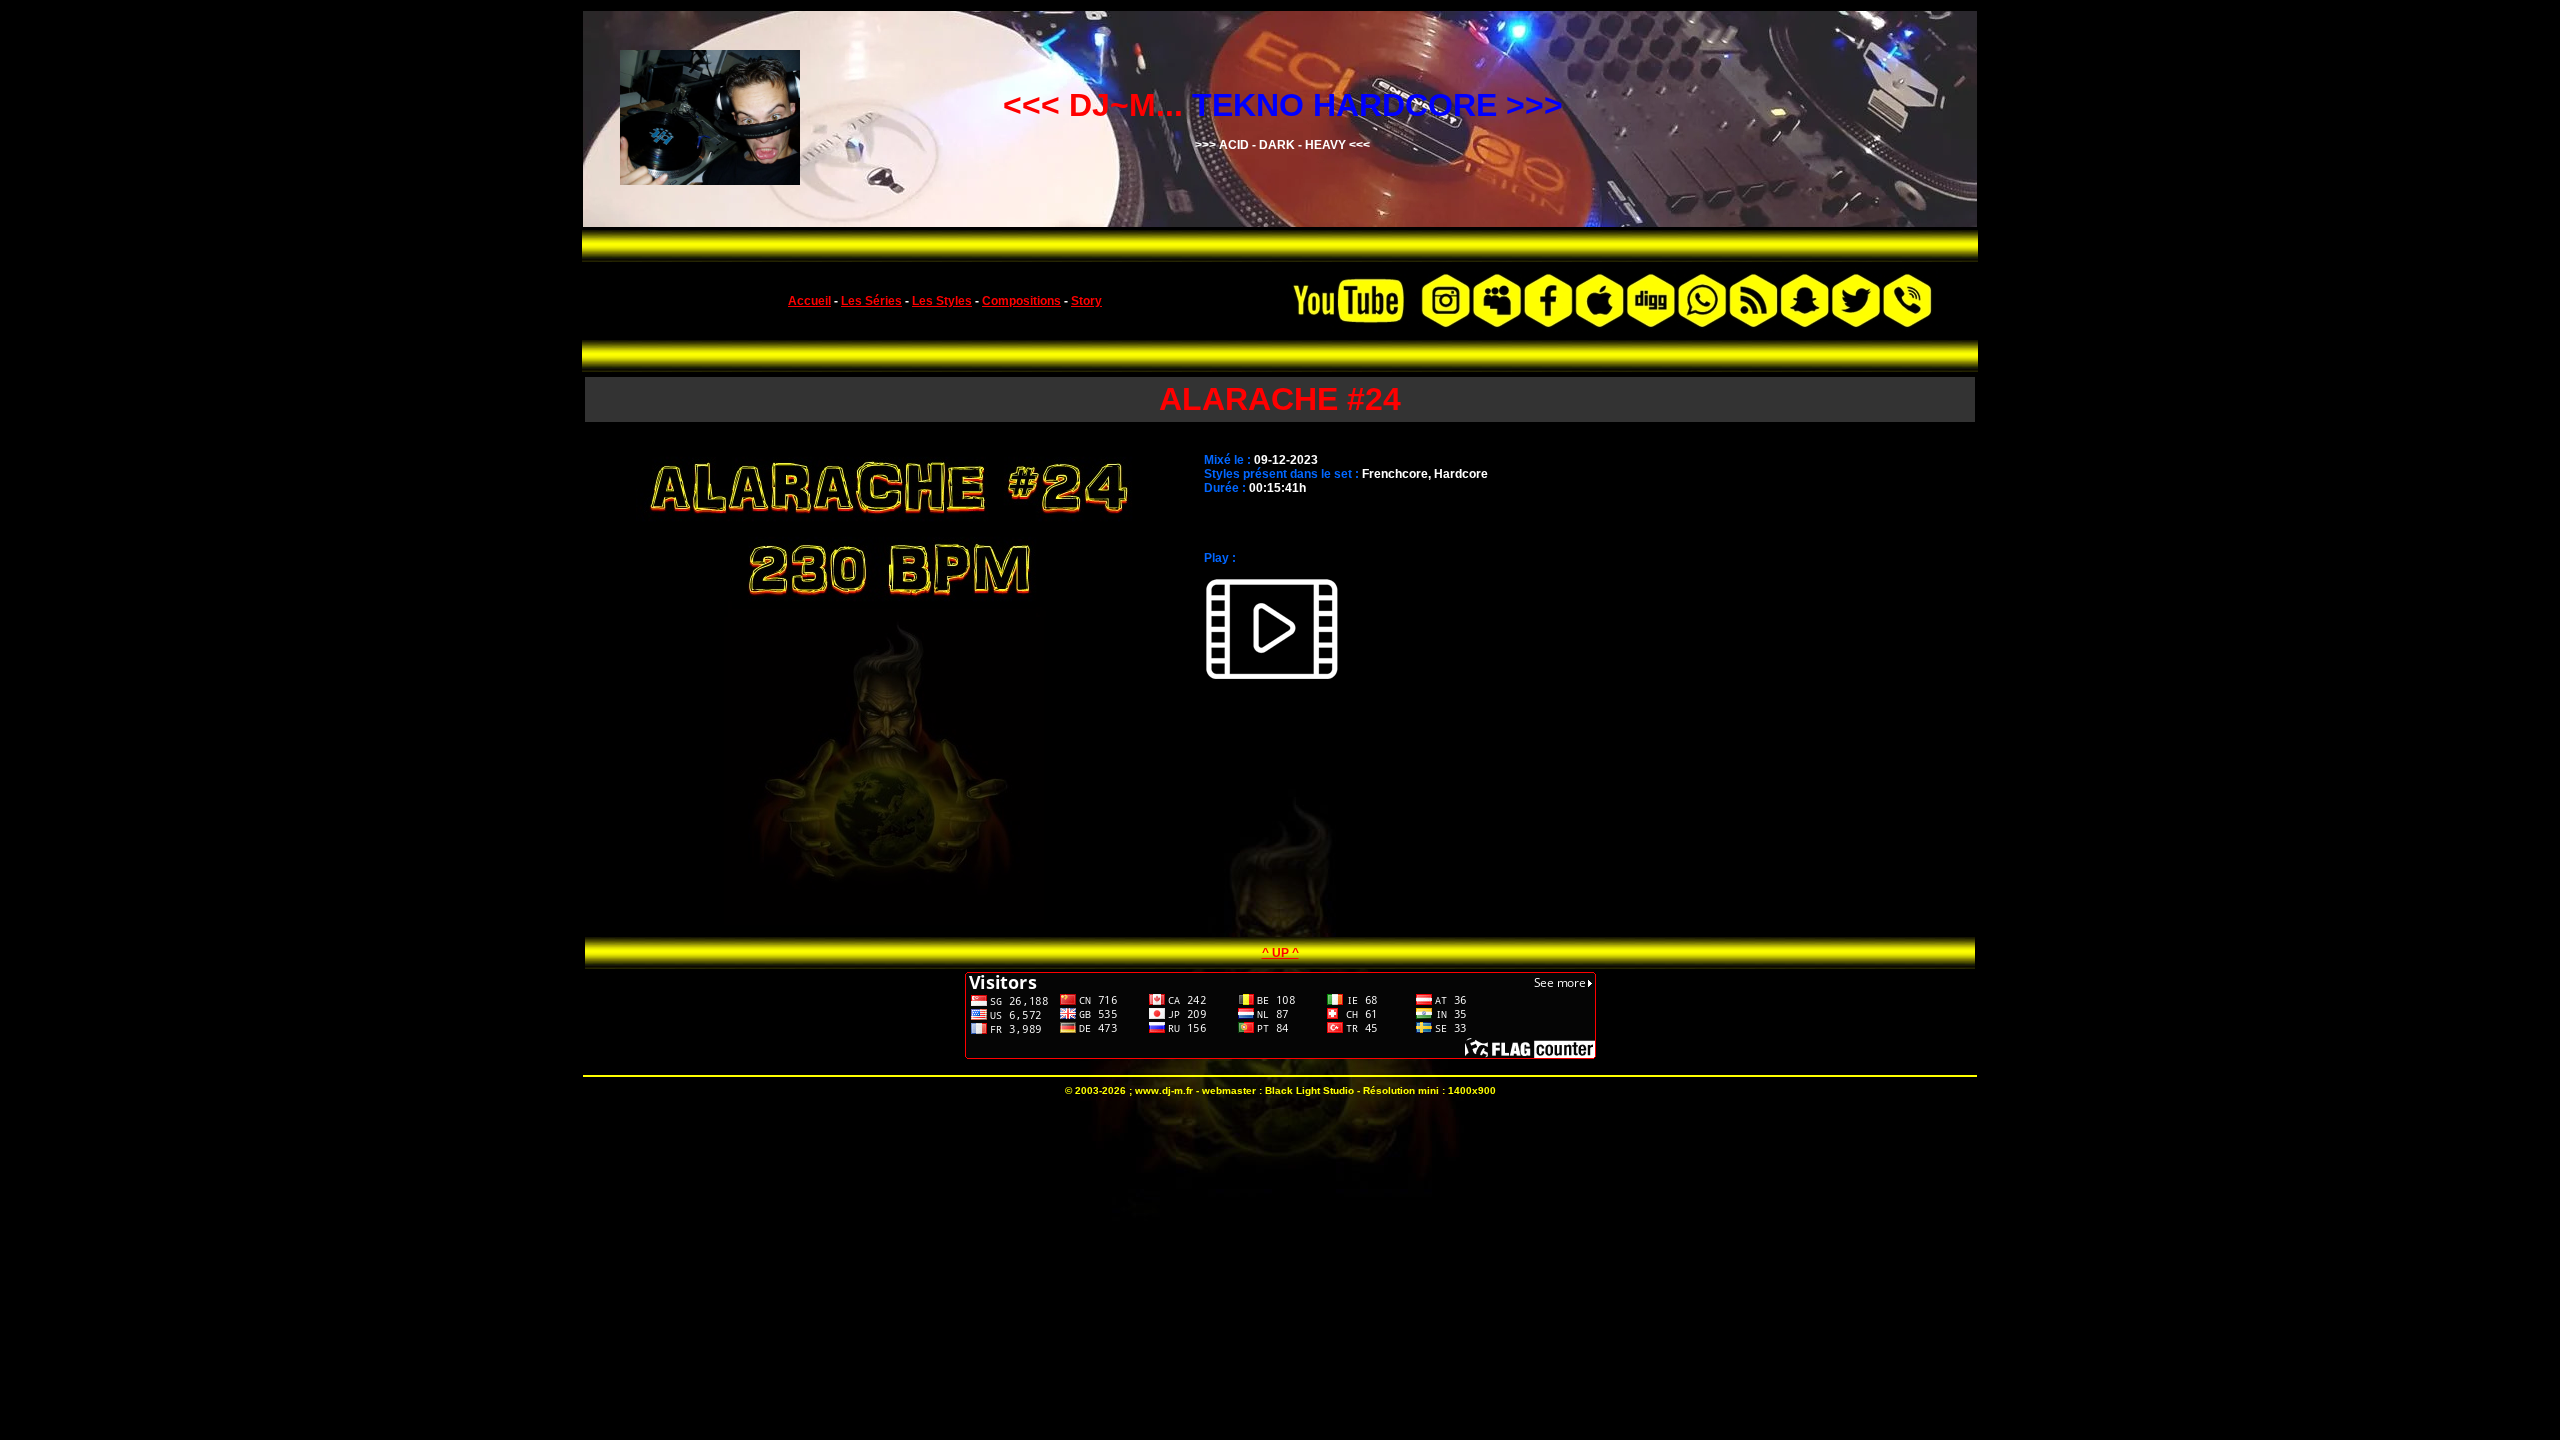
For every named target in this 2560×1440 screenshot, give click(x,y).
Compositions (1021, 301)
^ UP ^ (1280, 953)
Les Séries (871, 301)
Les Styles (942, 301)
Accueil (809, 301)
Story (1086, 301)
